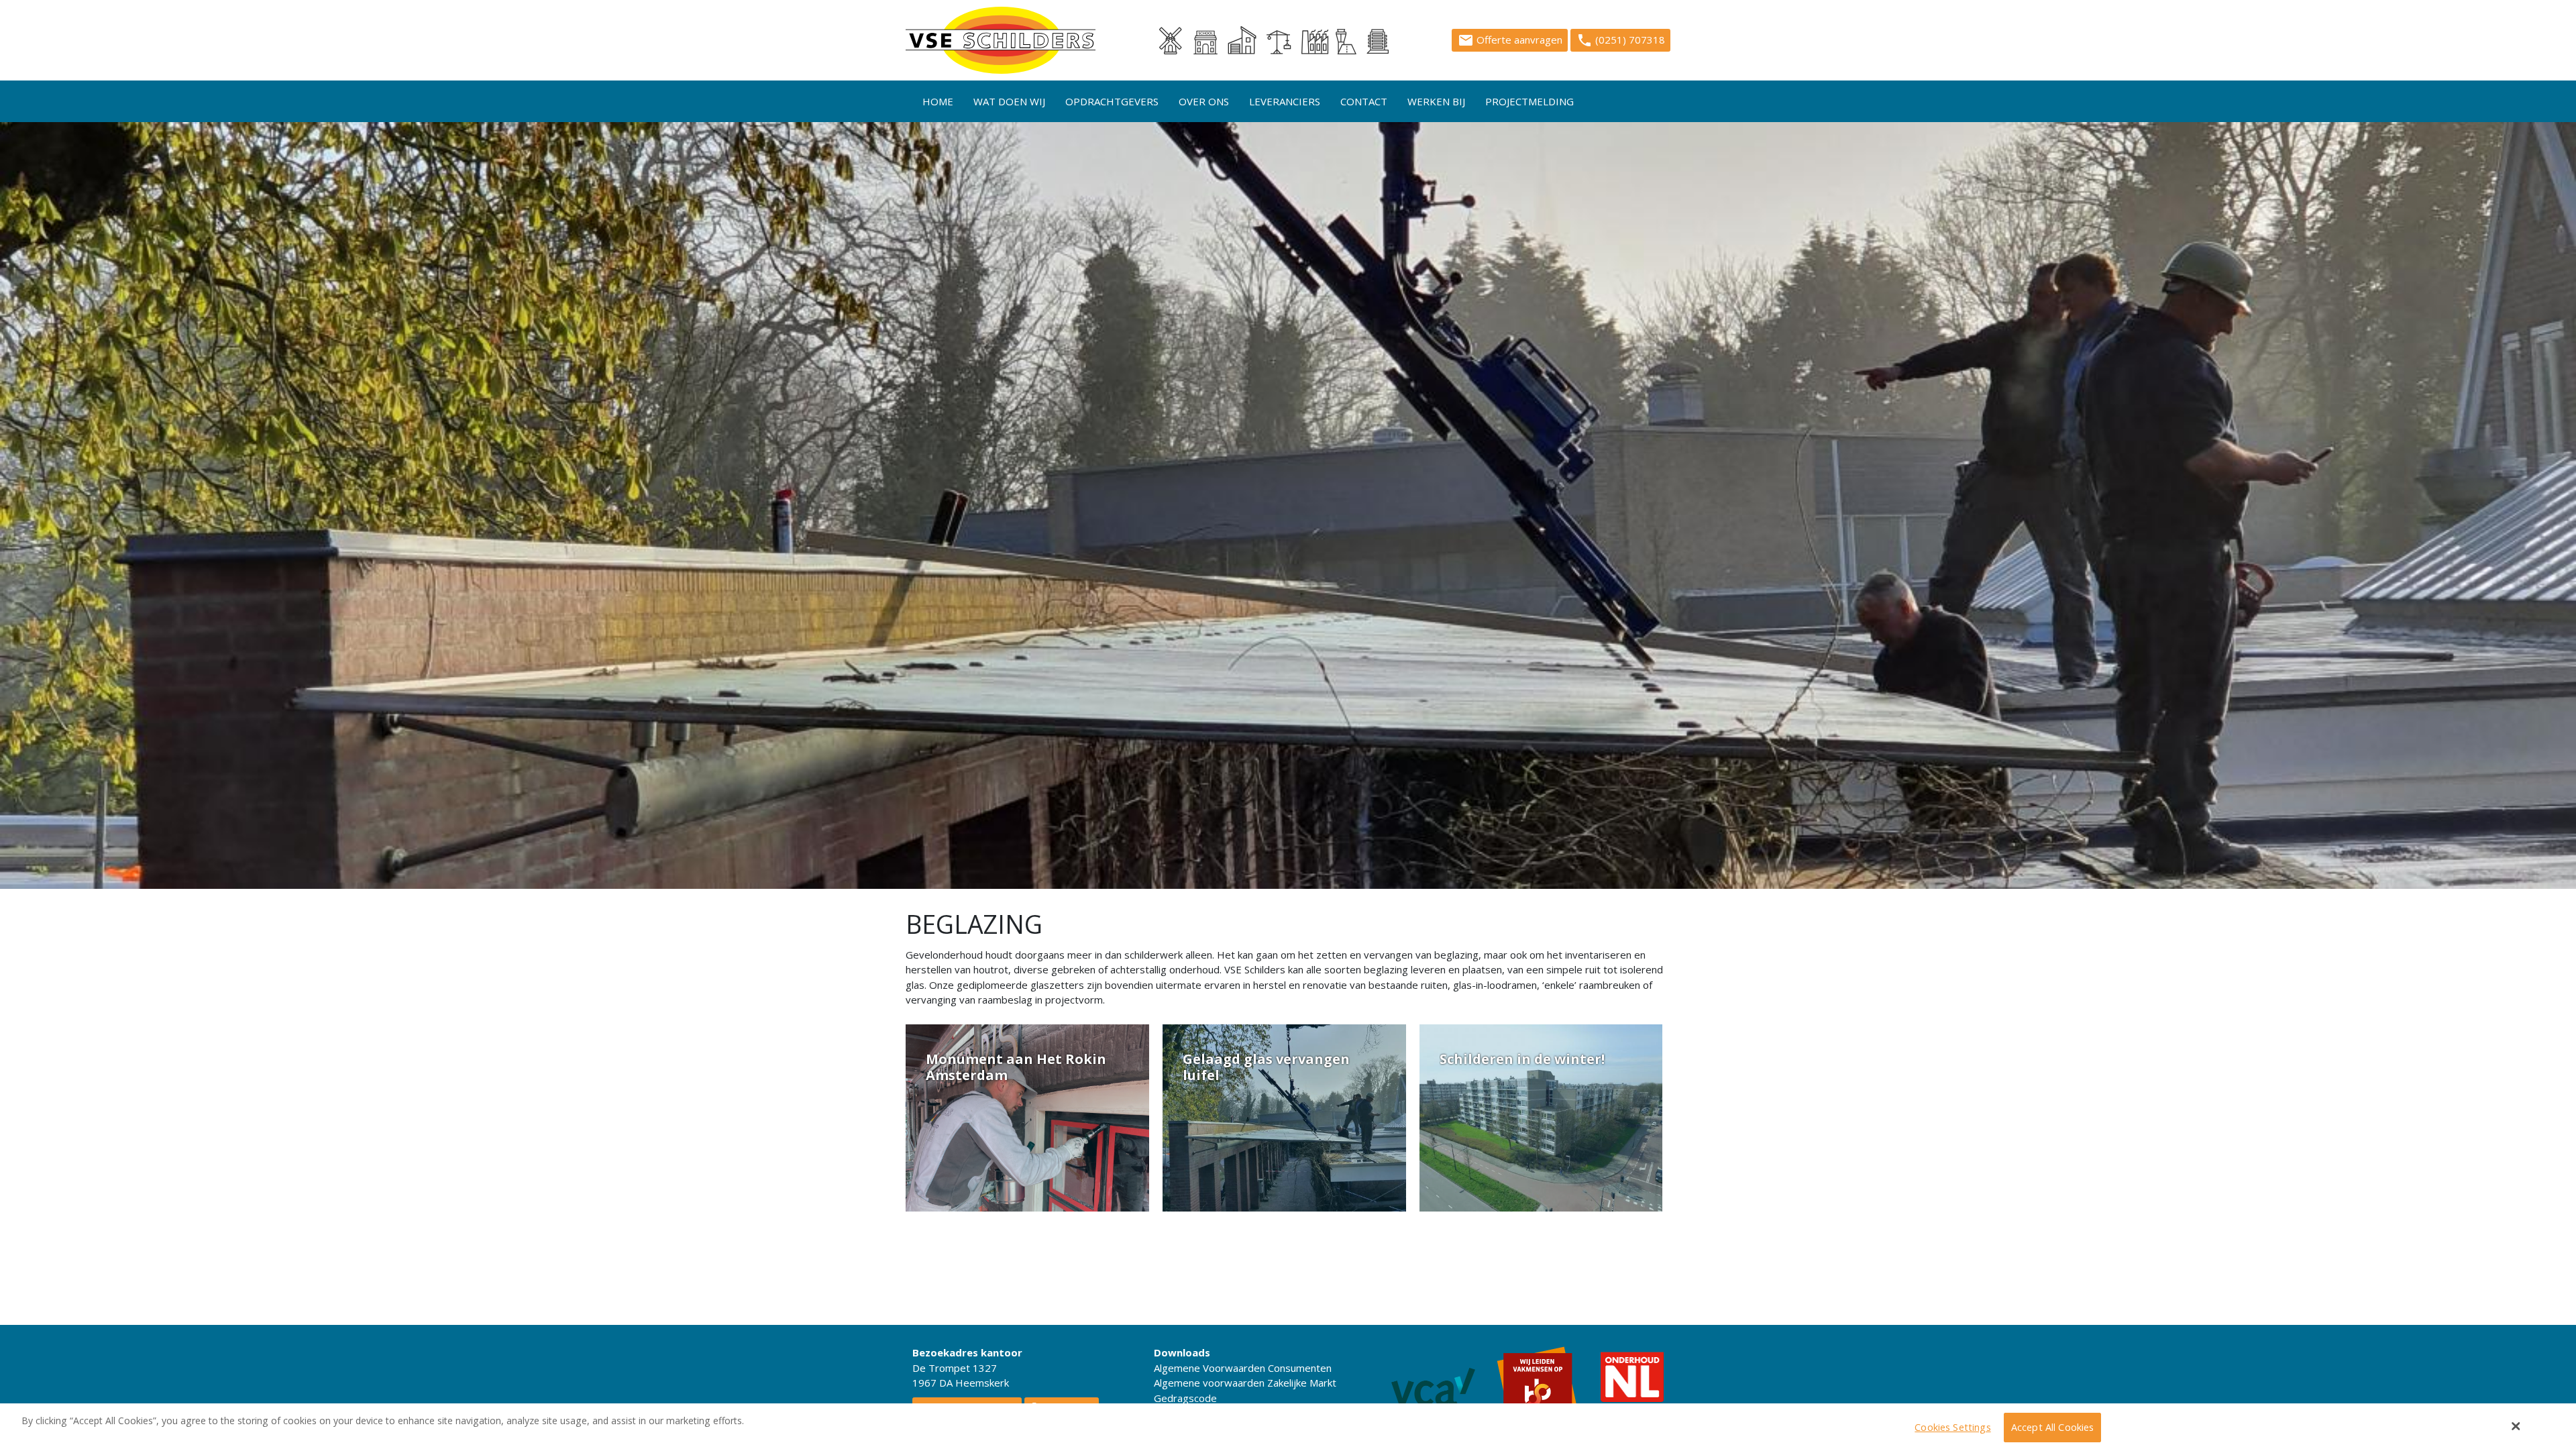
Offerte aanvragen (1510, 40)
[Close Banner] (2516, 1426)
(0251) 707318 (1621, 40)
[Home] (1001, 40)
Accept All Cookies (2053, 1428)
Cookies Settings (1952, 1428)
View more (1027, 1118)
